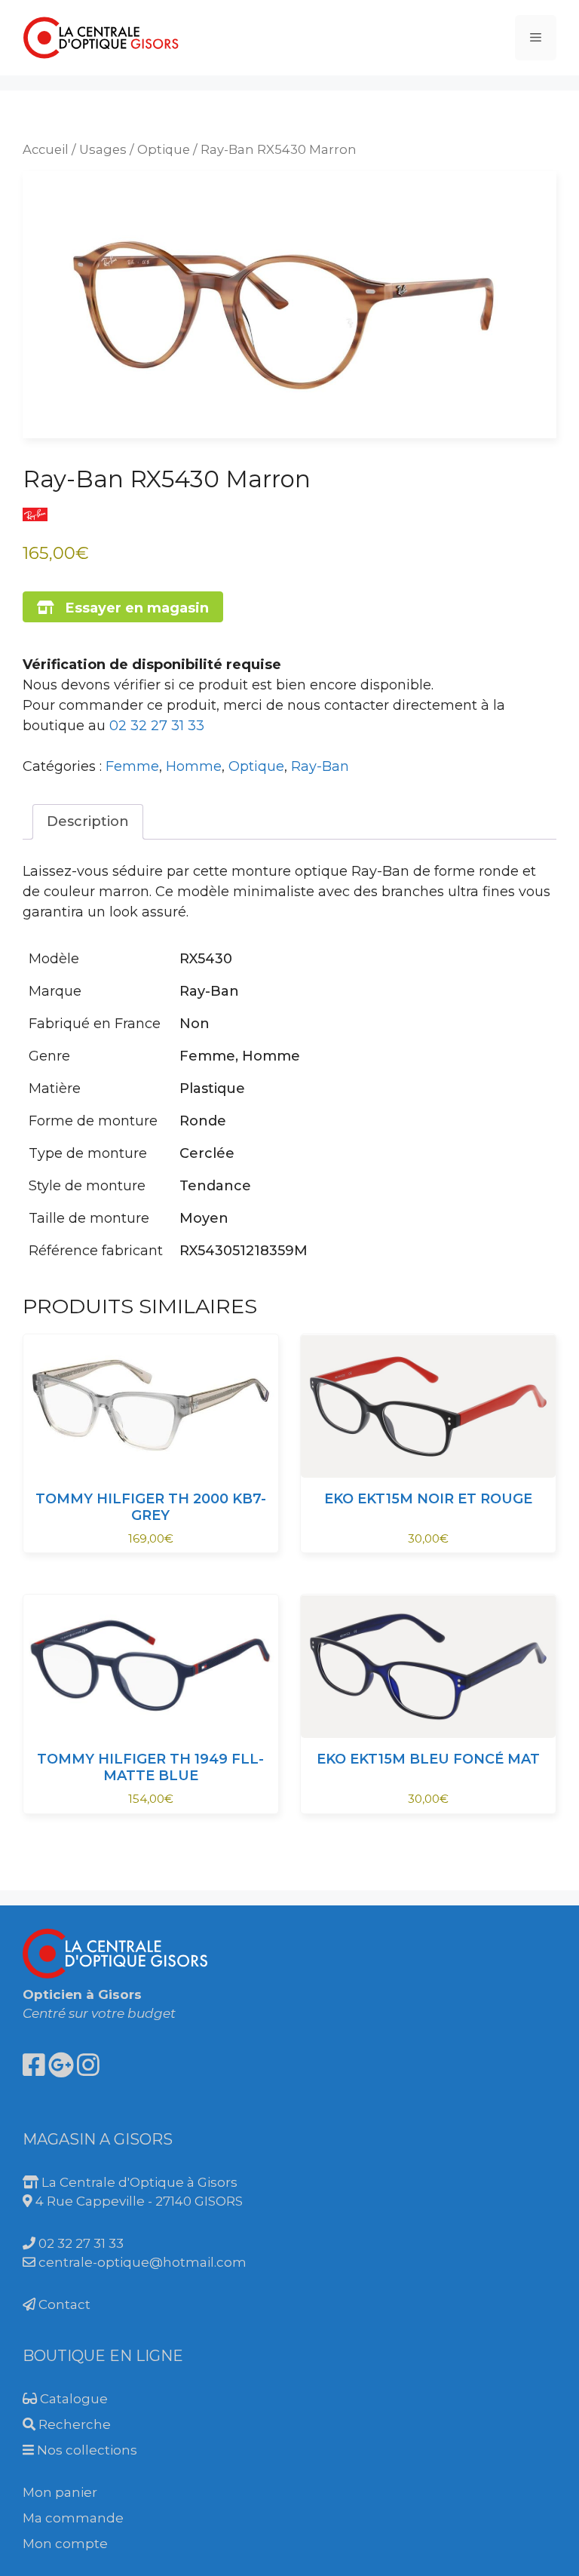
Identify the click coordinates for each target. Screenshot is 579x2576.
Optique (164, 149)
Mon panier (60, 2492)
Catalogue (72, 2399)
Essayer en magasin (132, 608)
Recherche (73, 2424)
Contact (63, 2304)
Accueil (46, 149)
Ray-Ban (320, 766)
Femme (132, 766)
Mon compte (65, 2544)
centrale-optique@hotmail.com (141, 2262)
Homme (194, 766)
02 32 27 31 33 (157, 726)
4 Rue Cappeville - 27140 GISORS (138, 2201)
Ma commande (73, 2518)
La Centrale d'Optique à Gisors (138, 2182)
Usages (103, 149)
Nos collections (86, 2450)
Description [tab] (88, 821)
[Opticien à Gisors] (102, 37)
